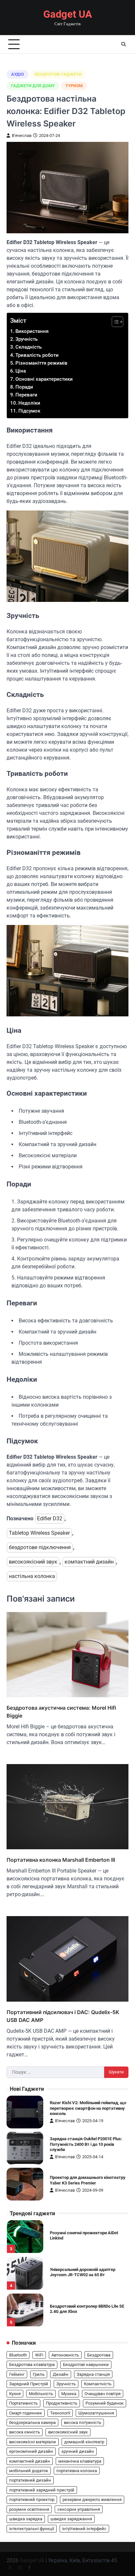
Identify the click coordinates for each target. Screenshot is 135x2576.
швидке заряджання (71, 2519)
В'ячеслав (22, 135)
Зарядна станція (93, 2374)
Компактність (98, 2384)
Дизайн (61, 2374)
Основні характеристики (44, 379)
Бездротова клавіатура (32, 2365)
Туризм (74, 86)
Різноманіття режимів (41, 363)
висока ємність (25, 2432)
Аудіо (18, 74)
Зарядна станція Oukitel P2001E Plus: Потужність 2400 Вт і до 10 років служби (86, 2144)
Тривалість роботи (37, 355)
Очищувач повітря (103, 2394)
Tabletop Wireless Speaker (39, 1533)
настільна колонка (32, 1576)
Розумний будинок (105, 2403)
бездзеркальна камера (32, 2422)
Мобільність (41, 2394)
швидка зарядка (26, 2519)
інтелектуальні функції (32, 2529)
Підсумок (29, 411)
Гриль (39, 2374)
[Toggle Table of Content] (114, 322)
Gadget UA (68, 14)
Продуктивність (62, 2403)
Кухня (15, 2394)
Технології (60, 2413)
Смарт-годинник (26, 2413)
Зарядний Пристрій (29, 2384)
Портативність (23, 2403)
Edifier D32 (50, 1519)
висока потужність (83, 2422)
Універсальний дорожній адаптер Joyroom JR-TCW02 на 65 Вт (83, 2272)
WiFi (39, 2355)
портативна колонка (77, 2471)
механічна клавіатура (80, 2461)
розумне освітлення (29, 2509)
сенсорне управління (79, 2509)
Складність (29, 347)
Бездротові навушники (86, 2365)
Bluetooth (18, 2355)
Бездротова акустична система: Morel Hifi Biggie (61, 1712)
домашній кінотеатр (84, 2442)
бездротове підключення (40, 1547)
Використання (32, 331)
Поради (24, 387)
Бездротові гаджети (58, 74)
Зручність (27, 339)
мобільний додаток (29, 2471)
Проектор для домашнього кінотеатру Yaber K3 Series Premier (88, 2180)
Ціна (21, 371)
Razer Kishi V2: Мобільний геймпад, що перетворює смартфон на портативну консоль (88, 2108)
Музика (69, 2394)
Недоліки (29, 403)
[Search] (124, 44)
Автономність (65, 2355)
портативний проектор (32, 2499)
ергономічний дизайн (31, 2451)
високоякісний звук (33, 1562)
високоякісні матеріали (33, 2442)
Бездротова (99, 2355)
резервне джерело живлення (92, 2499)
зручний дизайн (78, 2451)
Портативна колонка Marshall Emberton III (61, 1860)
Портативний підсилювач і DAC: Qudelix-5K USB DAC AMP (63, 2016)
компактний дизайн (89, 1562)
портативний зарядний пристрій (42, 2490)
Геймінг (17, 2374)
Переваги (26, 395)
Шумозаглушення (96, 2413)
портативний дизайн (30, 2480)
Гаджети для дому (33, 86)
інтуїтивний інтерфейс (84, 2529)
